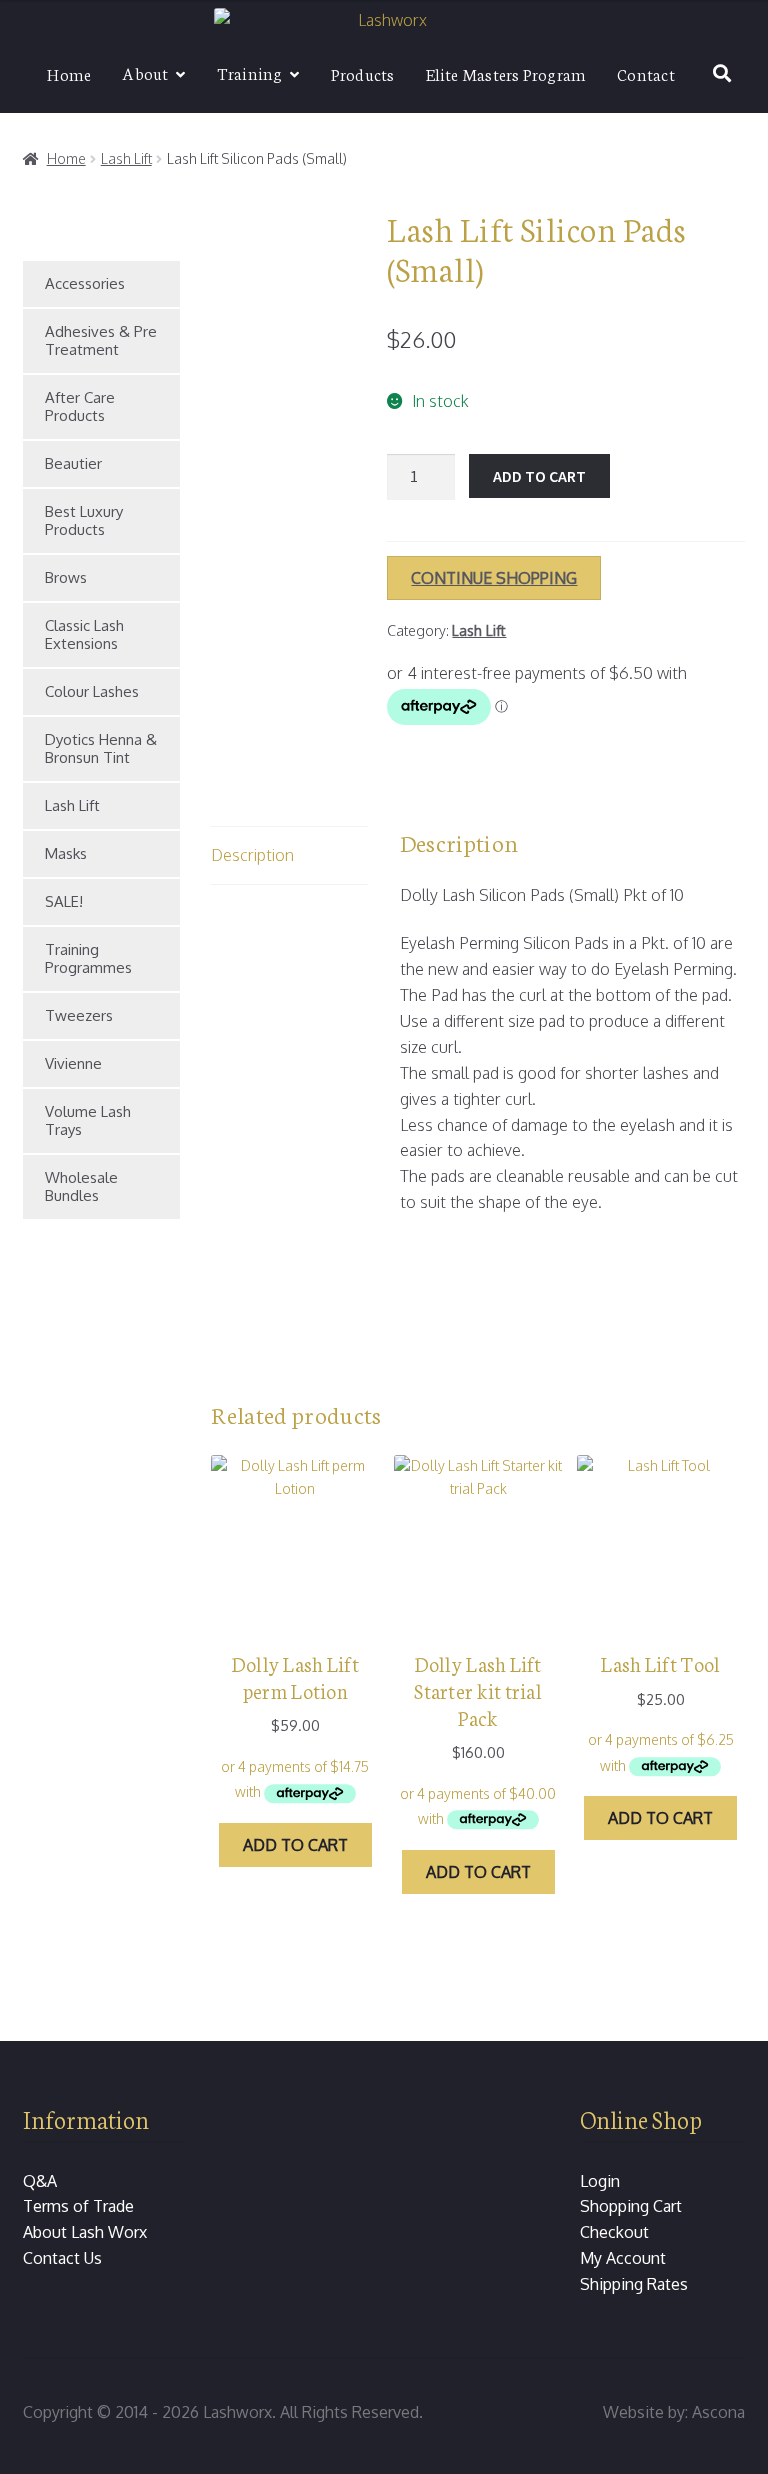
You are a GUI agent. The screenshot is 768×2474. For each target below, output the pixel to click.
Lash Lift (126, 158)
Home (69, 73)
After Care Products (80, 406)
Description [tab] (252, 855)
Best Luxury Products (84, 520)
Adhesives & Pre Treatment (101, 340)
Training (250, 72)
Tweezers (79, 1015)
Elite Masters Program (506, 73)
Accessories (85, 283)
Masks (66, 853)
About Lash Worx (85, 2232)
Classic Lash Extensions (84, 634)
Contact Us (62, 2258)
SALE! (64, 901)
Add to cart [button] (295, 1845)
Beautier (73, 463)
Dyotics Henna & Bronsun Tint (101, 748)
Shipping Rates (634, 2284)
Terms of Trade (78, 2206)
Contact (646, 73)
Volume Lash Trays (88, 1120)
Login (600, 2181)
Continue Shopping (494, 578)
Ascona (718, 2412)
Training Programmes (88, 958)
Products (363, 73)
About (145, 72)
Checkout (614, 2232)
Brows (66, 577)
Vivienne (73, 1063)
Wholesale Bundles (81, 1186)
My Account (623, 2258)
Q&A (40, 2181)
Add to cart (539, 476)
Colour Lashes (92, 691)
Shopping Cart (631, 2206)
